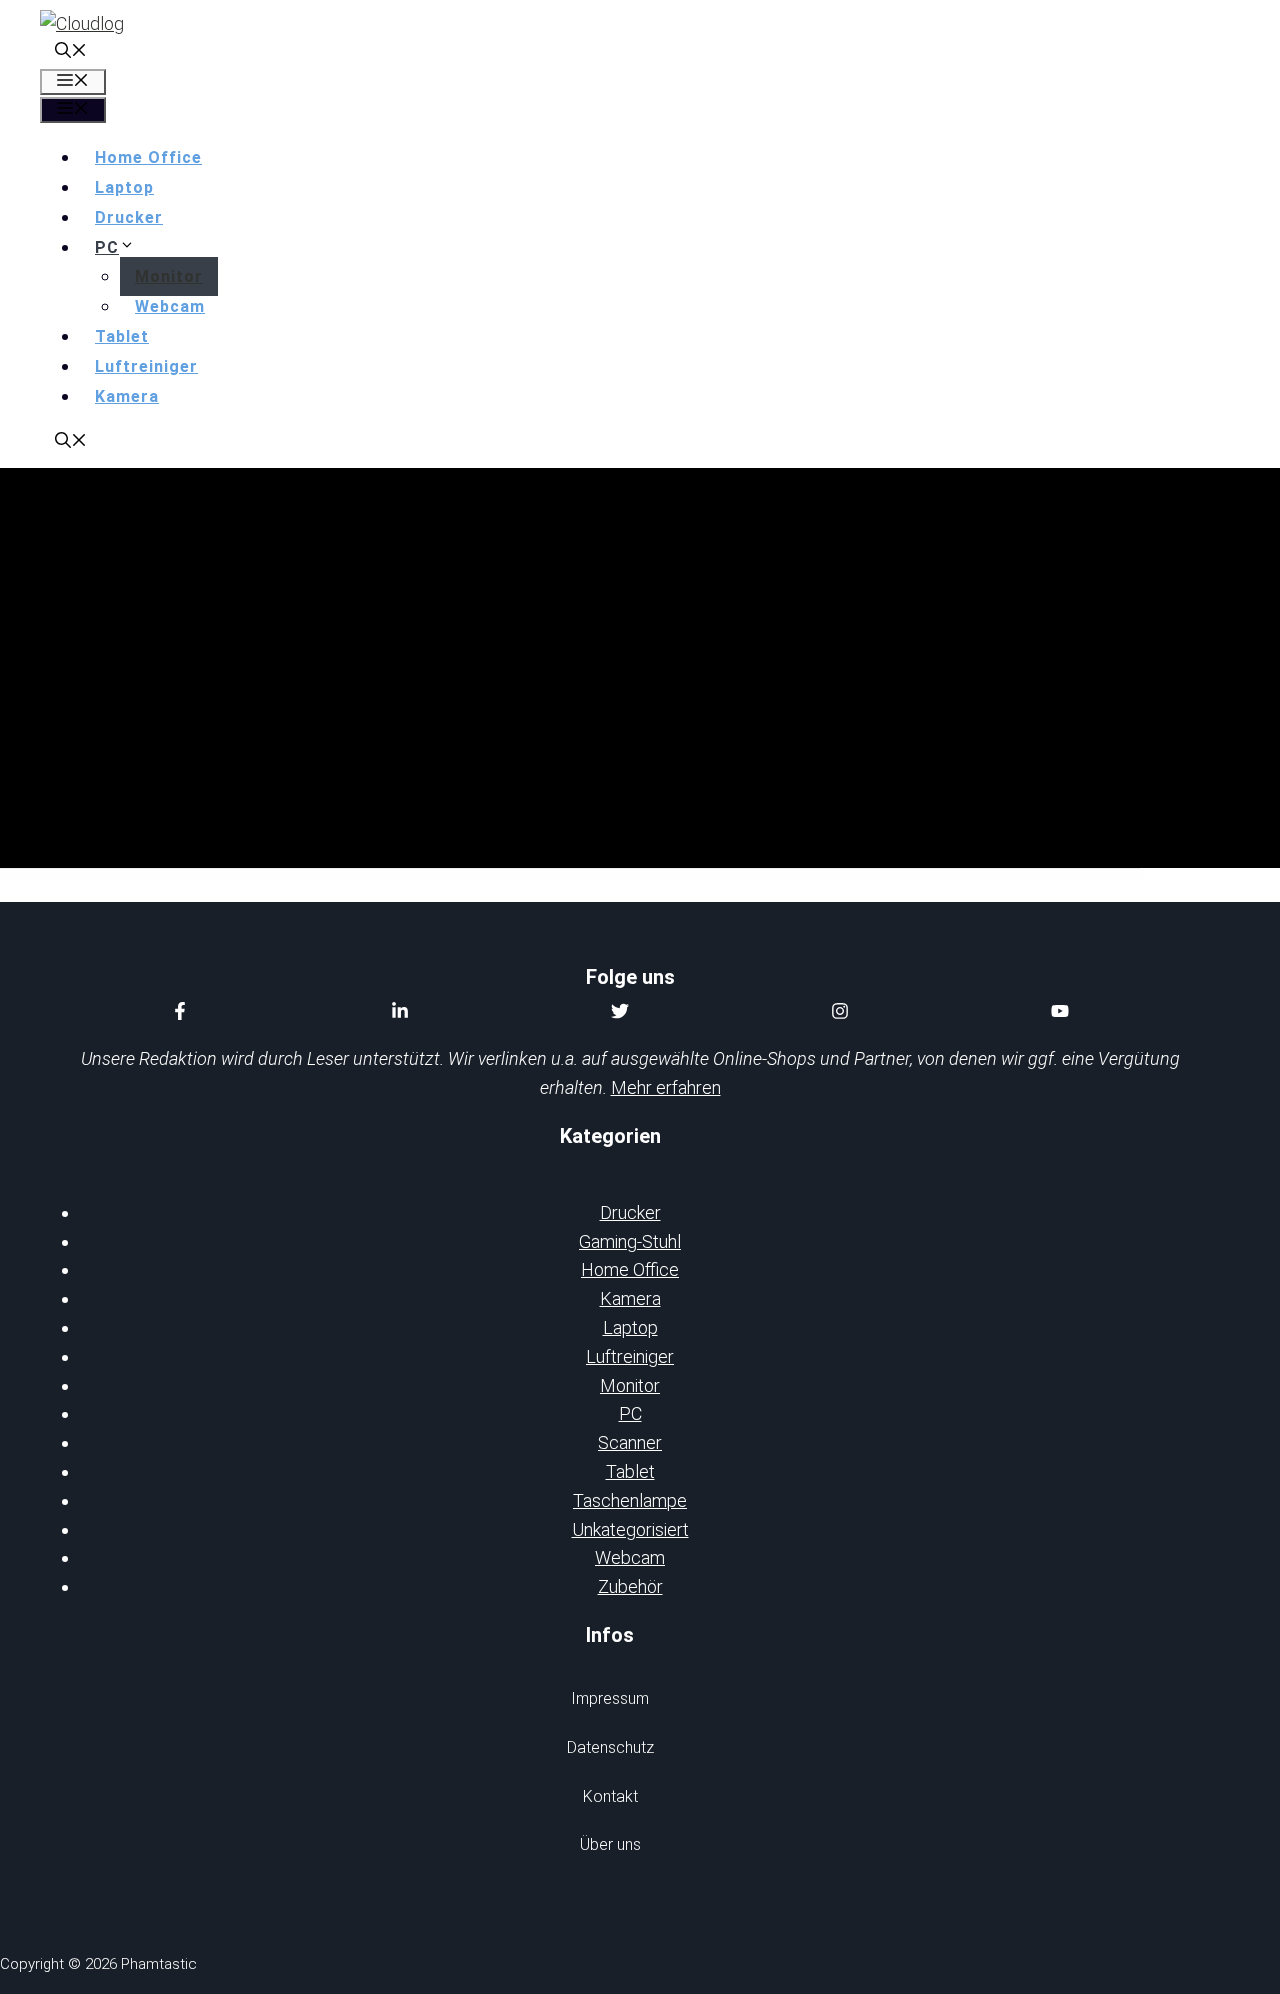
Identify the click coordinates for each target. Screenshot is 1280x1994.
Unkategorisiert (630, 1529)
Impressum (610, 1698)
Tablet (122, 336)
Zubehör (630, 1586)
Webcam (170, 306)
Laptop (124, 187)
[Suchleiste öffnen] (71, 52)
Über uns (610, 1844)
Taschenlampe (630, 1500)
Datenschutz (610, 1747)
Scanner (630, 1442)
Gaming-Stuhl (630, 1241)
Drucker (129, 217)
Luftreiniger (146, 366)
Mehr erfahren (666, 1087)
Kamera (127, 396)
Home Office (148, 157)
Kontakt (610, 1796)
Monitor (169, 276)
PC (107, 247)
